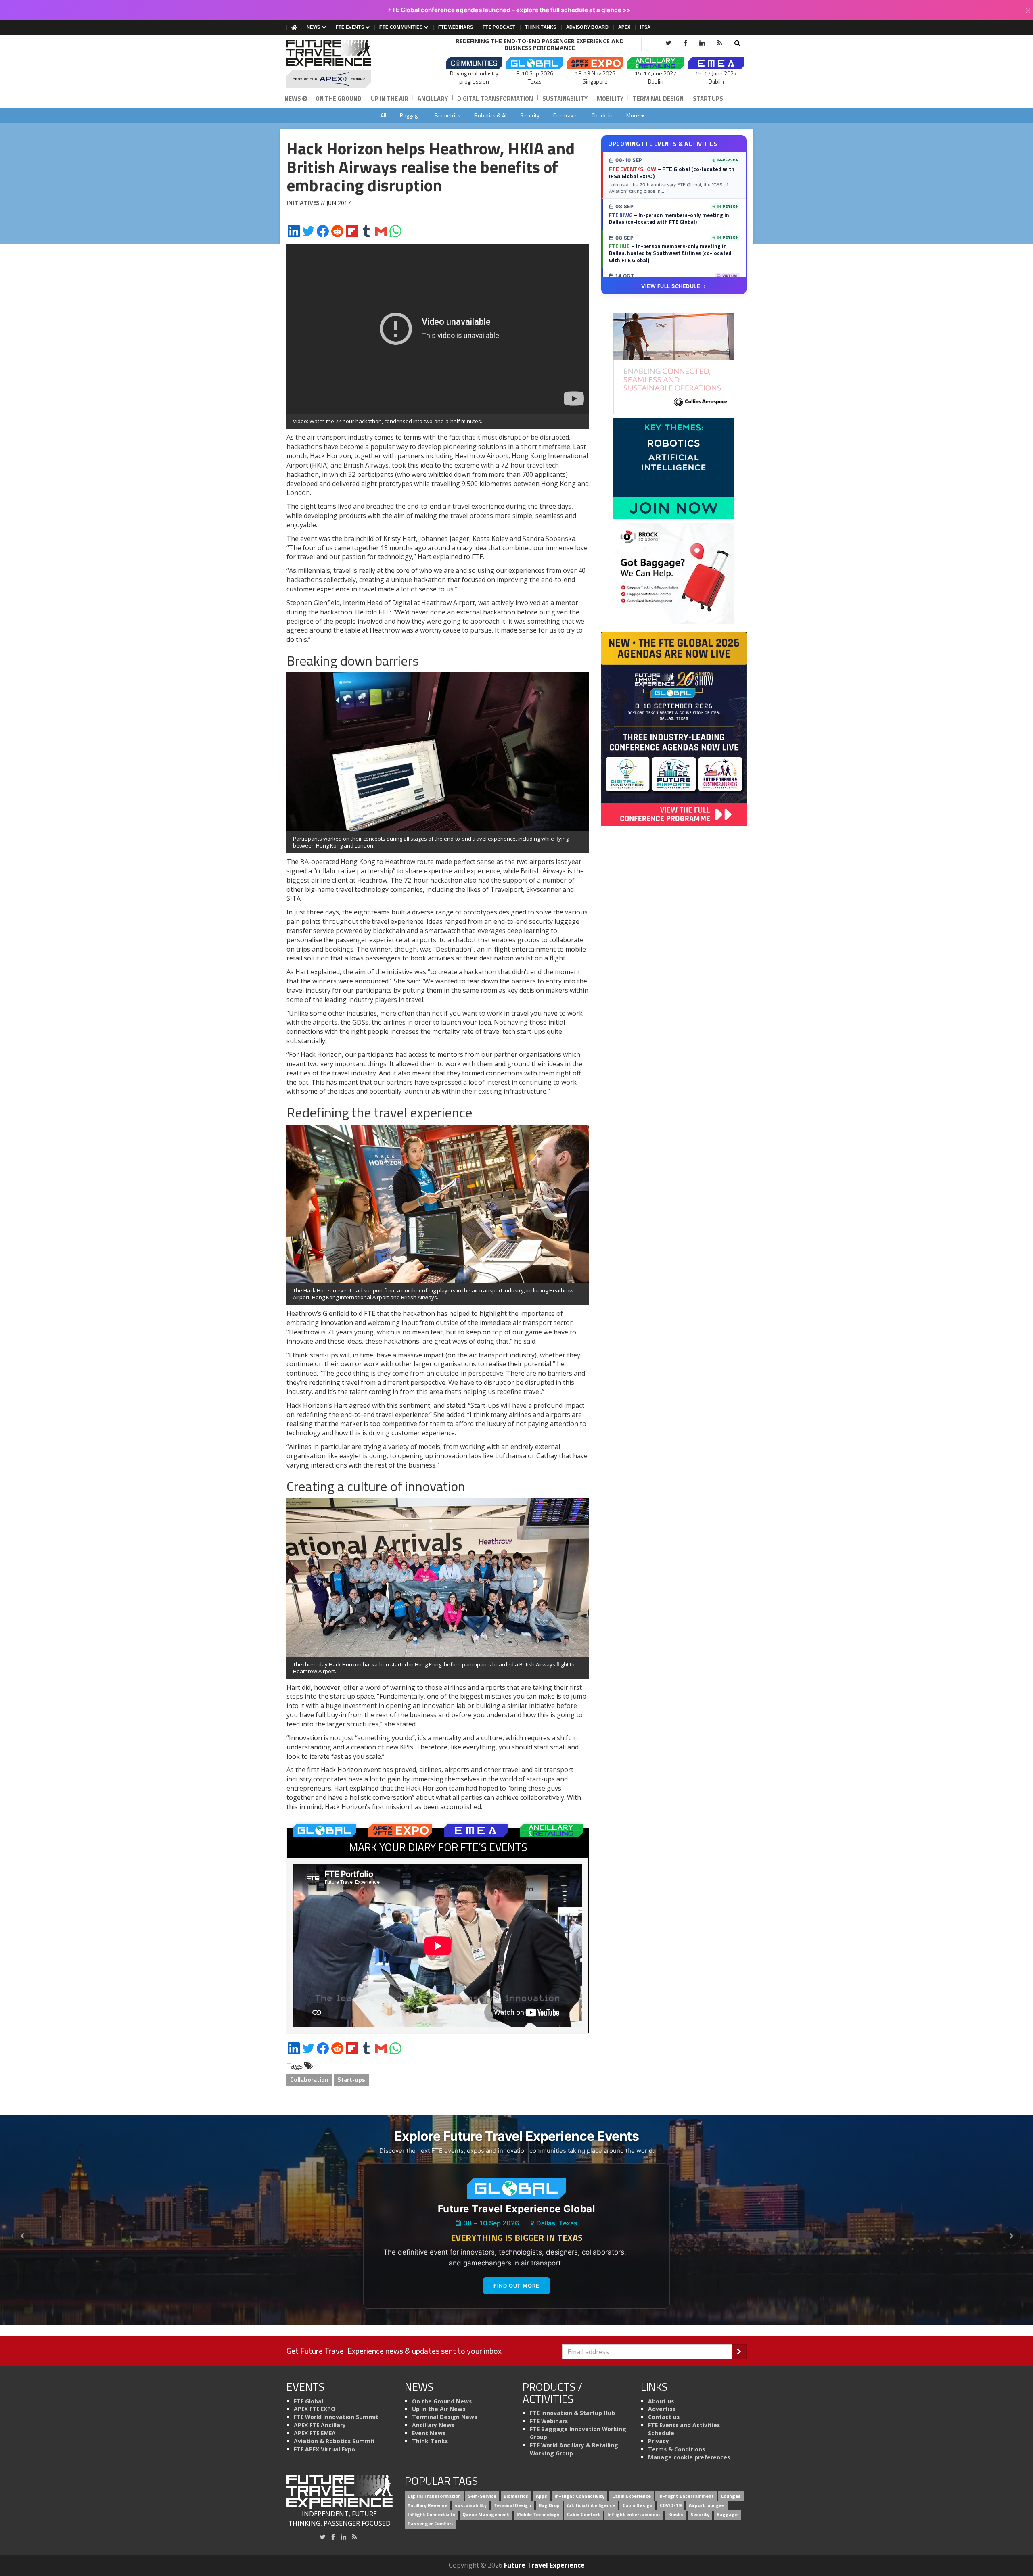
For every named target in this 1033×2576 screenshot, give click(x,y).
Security (530, 115)
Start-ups (351, 2080)
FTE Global (308, 2401)
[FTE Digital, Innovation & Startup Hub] (674, 468)
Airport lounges (707, 2505)
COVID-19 (671, 2505)
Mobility (610, 99)
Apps (542, 2496)
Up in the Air (390, 99)
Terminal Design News (444, 2417)
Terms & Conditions (676, 2449)
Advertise (662, 2409)
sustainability (471, 2505)
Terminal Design (658, 99)
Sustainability (565, 99)
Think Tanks (541, 27)
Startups (708, 99)
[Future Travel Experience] (340, 64)
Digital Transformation (495, 99)
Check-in (602, 115)
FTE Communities (401, 27)
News (314, 27)
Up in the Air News (439, 2409)
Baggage (410, 115)
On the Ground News (442, 2401)
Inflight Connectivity (431, 2514)
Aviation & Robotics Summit (334, 2441)
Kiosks (676, 2514)
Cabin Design (638, 2505)
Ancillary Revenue (428, 2505)
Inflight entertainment (634, 2514)
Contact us (664, 2417)
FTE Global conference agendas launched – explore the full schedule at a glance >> (509, 10)
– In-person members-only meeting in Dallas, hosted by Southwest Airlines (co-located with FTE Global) (670, 253)
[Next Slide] (1011, 2236)
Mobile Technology (538, 2514)
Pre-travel (566, 115)
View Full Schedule (671, 286)
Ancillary (433, 99)
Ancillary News (433, 2425)
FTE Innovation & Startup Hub (572, 2413)
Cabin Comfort (583, 2514)
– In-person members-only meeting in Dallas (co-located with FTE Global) (669, 219)
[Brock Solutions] (674, 573)
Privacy (659, 2441)
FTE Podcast (499, 27)
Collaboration (309, 2080)
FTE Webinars (456, 27)
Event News (429, 2433)
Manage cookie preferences (689, 2457)
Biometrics (447, 115)
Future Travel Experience (544, 2565)
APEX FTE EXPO (315, 2409)
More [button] (633, 115)
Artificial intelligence (591, 2505)
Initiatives (303, 203)
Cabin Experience (632, 2496)
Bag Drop (549, 2505)
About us (661, 2401)
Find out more (516, 2286)
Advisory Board (587, 27)
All (383, 115)
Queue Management (486, 2514)
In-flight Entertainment (686, 2496)
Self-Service (482, 2496)
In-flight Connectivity (579, 2496)
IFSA (645, 27)
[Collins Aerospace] (674, 363)
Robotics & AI (490, 115)
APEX (624, 27)
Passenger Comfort (431, 2524)
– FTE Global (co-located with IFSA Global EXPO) (672, 173)
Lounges (731, 2496)
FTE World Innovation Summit (336, 2417)
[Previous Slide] (22, 2236)
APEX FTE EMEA (315, 2433)
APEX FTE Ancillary (320, 2425)
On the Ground (339, 99)
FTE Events (350, 27)
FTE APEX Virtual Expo (324, 2449)
